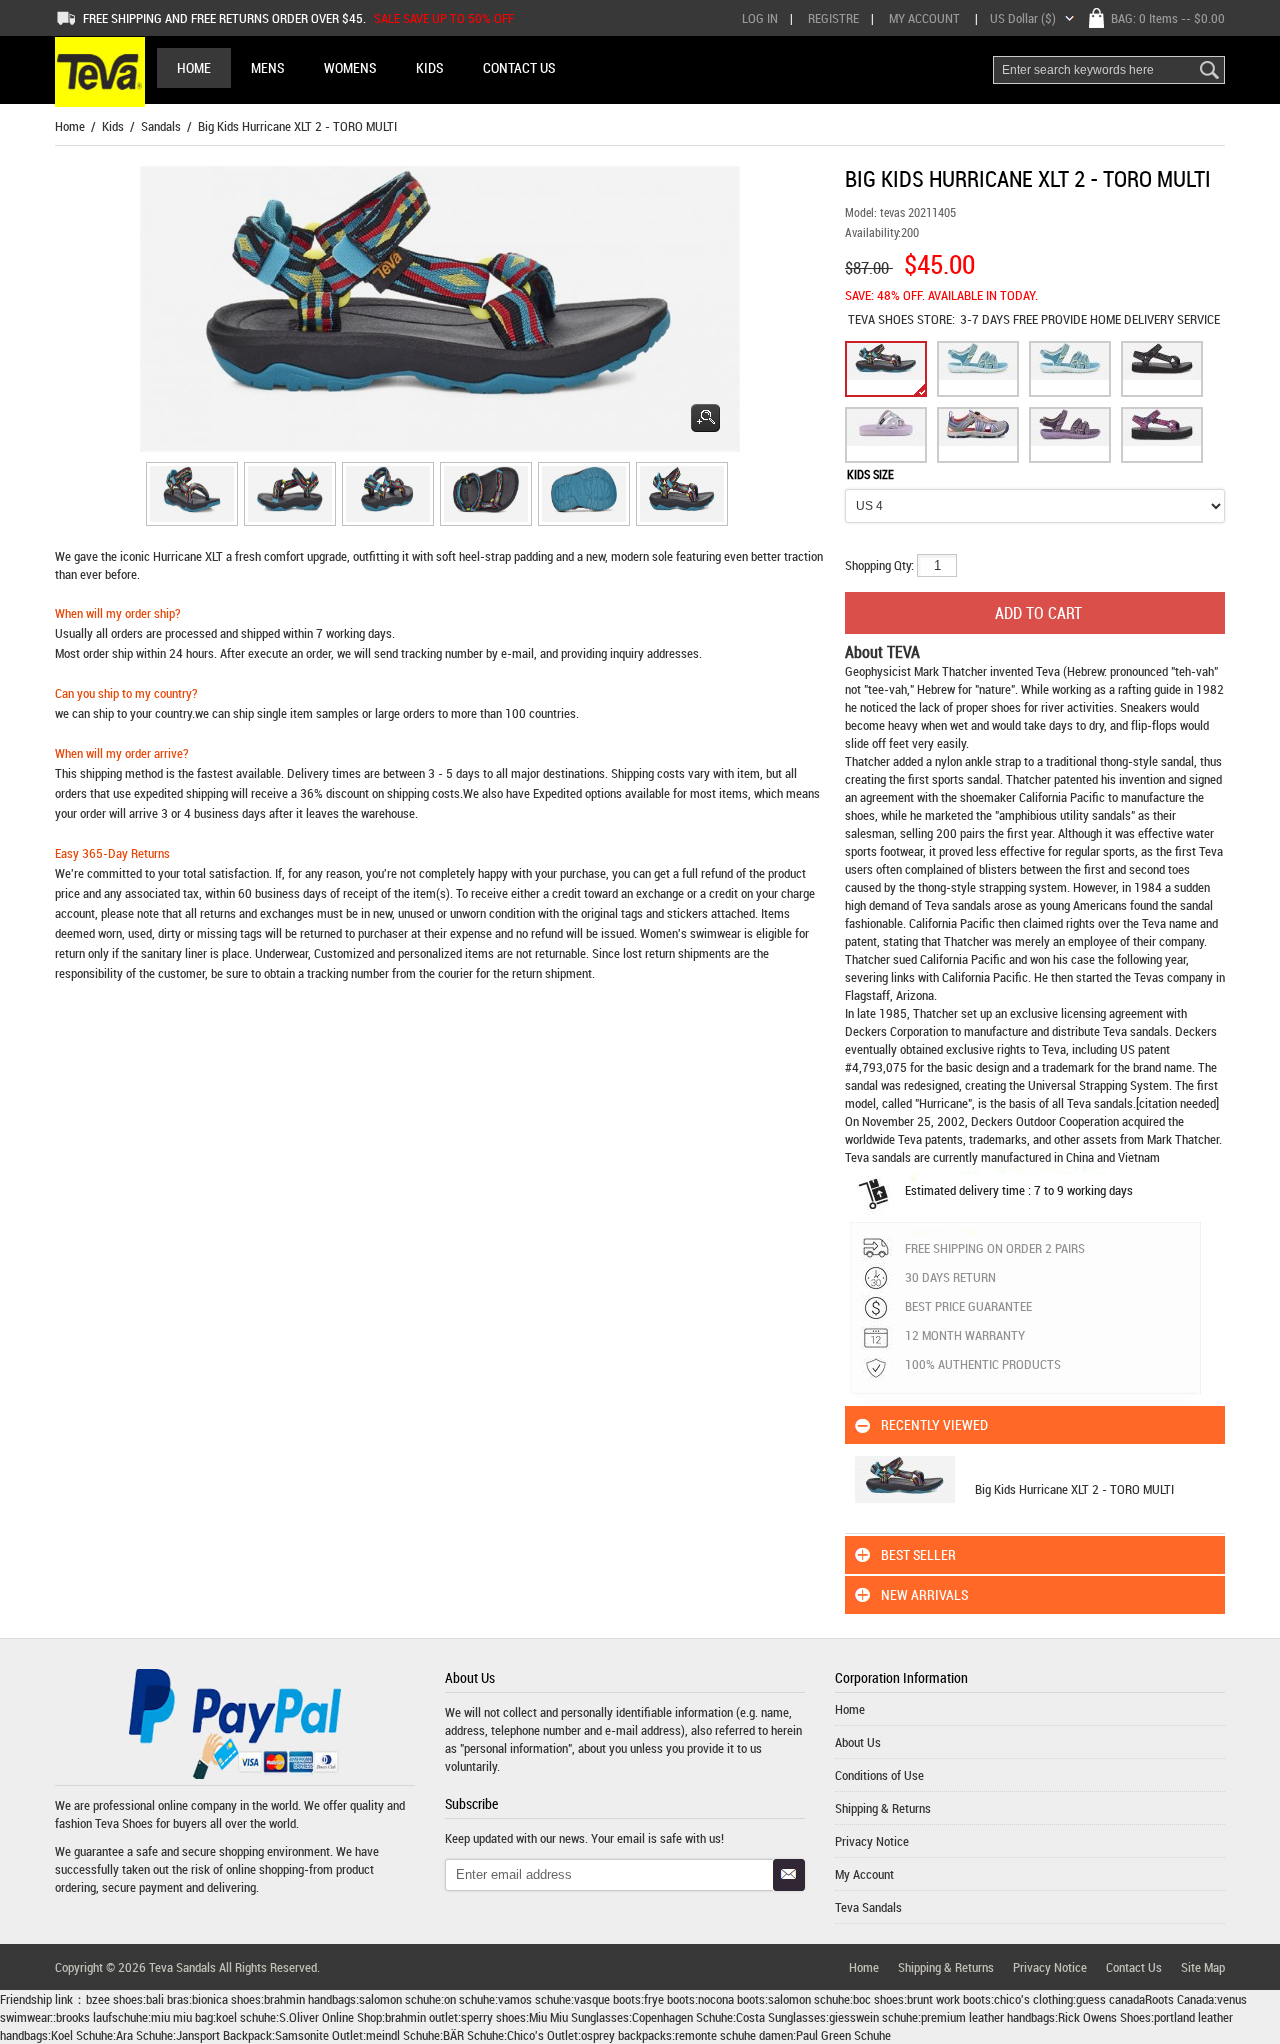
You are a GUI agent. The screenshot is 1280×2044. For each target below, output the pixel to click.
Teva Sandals (868, 1907)
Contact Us (1134, 1967)
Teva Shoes (124, 1823)
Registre (833, 18)
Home (194, 67)
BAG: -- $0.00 (1168, 18)
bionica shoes (226, 1999)
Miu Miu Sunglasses (579, 2017)
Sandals (161, 126)
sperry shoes (493, 2017)
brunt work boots (949, 1999)
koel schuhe (246, 2017)
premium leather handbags (988, 2017)
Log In (760, 18)
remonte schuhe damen (734, 2035)
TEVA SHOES (882, 319)
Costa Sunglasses (781, 2017)
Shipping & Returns (883, 1808)
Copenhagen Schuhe (682, 2017)
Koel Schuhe (82, 2035)
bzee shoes (114, 1999)
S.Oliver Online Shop (330, 2017)
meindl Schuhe (403, 2035)
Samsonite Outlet (319, 2035)
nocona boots (731, 1999)
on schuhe (469, 1999)
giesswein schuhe (873, 2017)
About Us (858, 1742)
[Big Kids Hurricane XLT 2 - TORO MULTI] (189, 497)
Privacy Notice (872, 1841)
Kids (113, 126)
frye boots (669, 1999)
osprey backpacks (626, 2035)
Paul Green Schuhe (843, 2035)
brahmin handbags (310, 1999)
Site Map (1203, 1967)
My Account (924, 18)
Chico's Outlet (542, 2035)
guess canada (1110, 1999)
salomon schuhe (400, 1999)
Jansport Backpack (224, 2035)
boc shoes (878, 1999)
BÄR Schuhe (473, 2035)
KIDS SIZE (870, 474)
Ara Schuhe (144, 2035)
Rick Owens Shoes (1104, 2017)
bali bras (167, 1999)
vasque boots (607, 1999)
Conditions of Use (879, 1775)
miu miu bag (182, 2017)
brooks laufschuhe (102, 2017)
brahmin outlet (421, 2017)
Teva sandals (1136, 1031)
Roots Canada (1179, 1999)
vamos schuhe (534, 1999)
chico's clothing (1033, 1999)
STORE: (901, 319)
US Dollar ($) (1023, 18)
